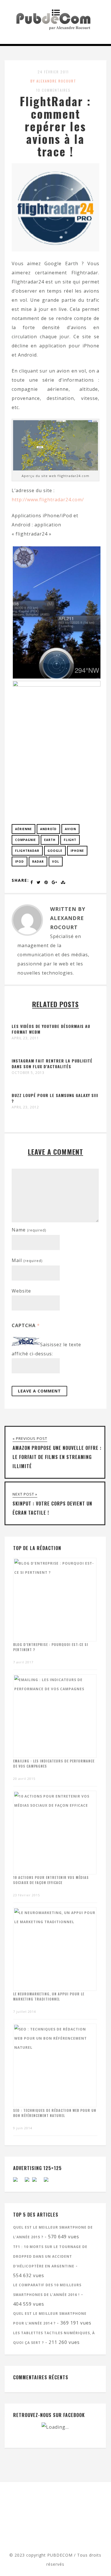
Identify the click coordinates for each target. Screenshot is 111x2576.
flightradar (27, 851)
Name (29, 1230)
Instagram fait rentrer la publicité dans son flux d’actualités (52, 1063)
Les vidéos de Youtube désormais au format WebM (51, 1029)
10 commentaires (53, 90)
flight (70, 840)
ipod (19, 862)
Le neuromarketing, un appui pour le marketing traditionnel (49, 1996)
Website (21, 1291)
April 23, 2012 (25, 1107)
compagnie (25, 840)
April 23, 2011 (25, 1038)
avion (70, 829)
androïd (48, 829)
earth (50, 840)
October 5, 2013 (28, 1073)
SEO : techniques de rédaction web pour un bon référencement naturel (55, 2113)
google (55, 851)
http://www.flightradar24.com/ (48, 500)
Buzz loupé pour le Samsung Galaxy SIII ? (55, 1098)
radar (38, 862)
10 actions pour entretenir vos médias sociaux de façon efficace (51, 1880)
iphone (77, 851)
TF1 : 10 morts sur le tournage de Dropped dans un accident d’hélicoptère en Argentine (50, 2256)
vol (56, 862)
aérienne (23, 829)
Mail (27, 1260)
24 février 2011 (53, 72)
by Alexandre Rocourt (53, 81)
